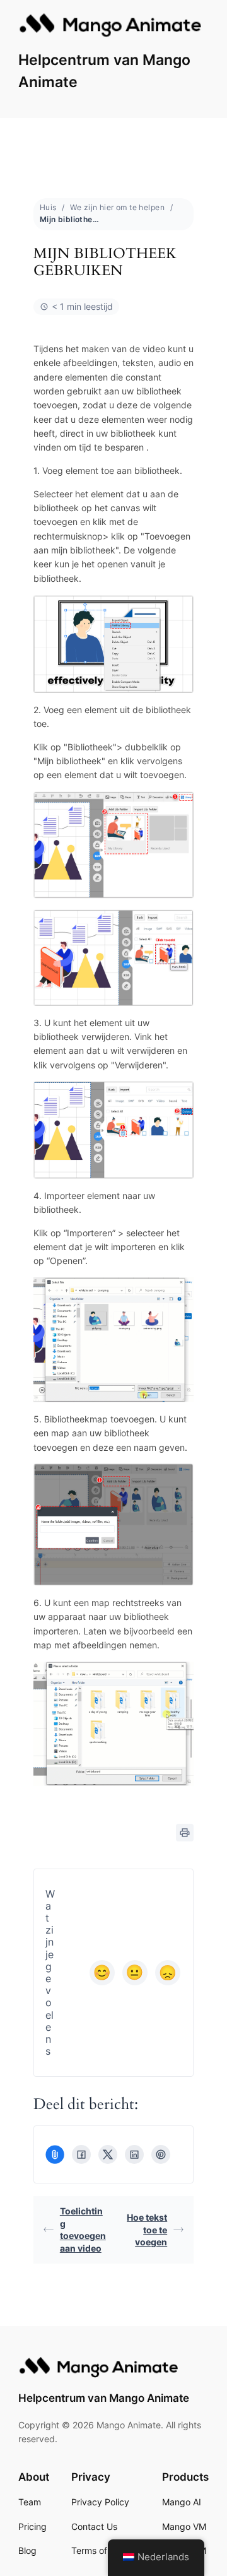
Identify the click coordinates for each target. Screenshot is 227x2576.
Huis (48, 207)
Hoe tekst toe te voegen (147, 2230)
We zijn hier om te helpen (117, 207)
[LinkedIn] (134, 2154)
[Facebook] (81, 2154)
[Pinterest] (161, 2154)
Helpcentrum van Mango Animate (104, 2398)
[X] (108, 2154)
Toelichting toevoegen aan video (83, 2230)
